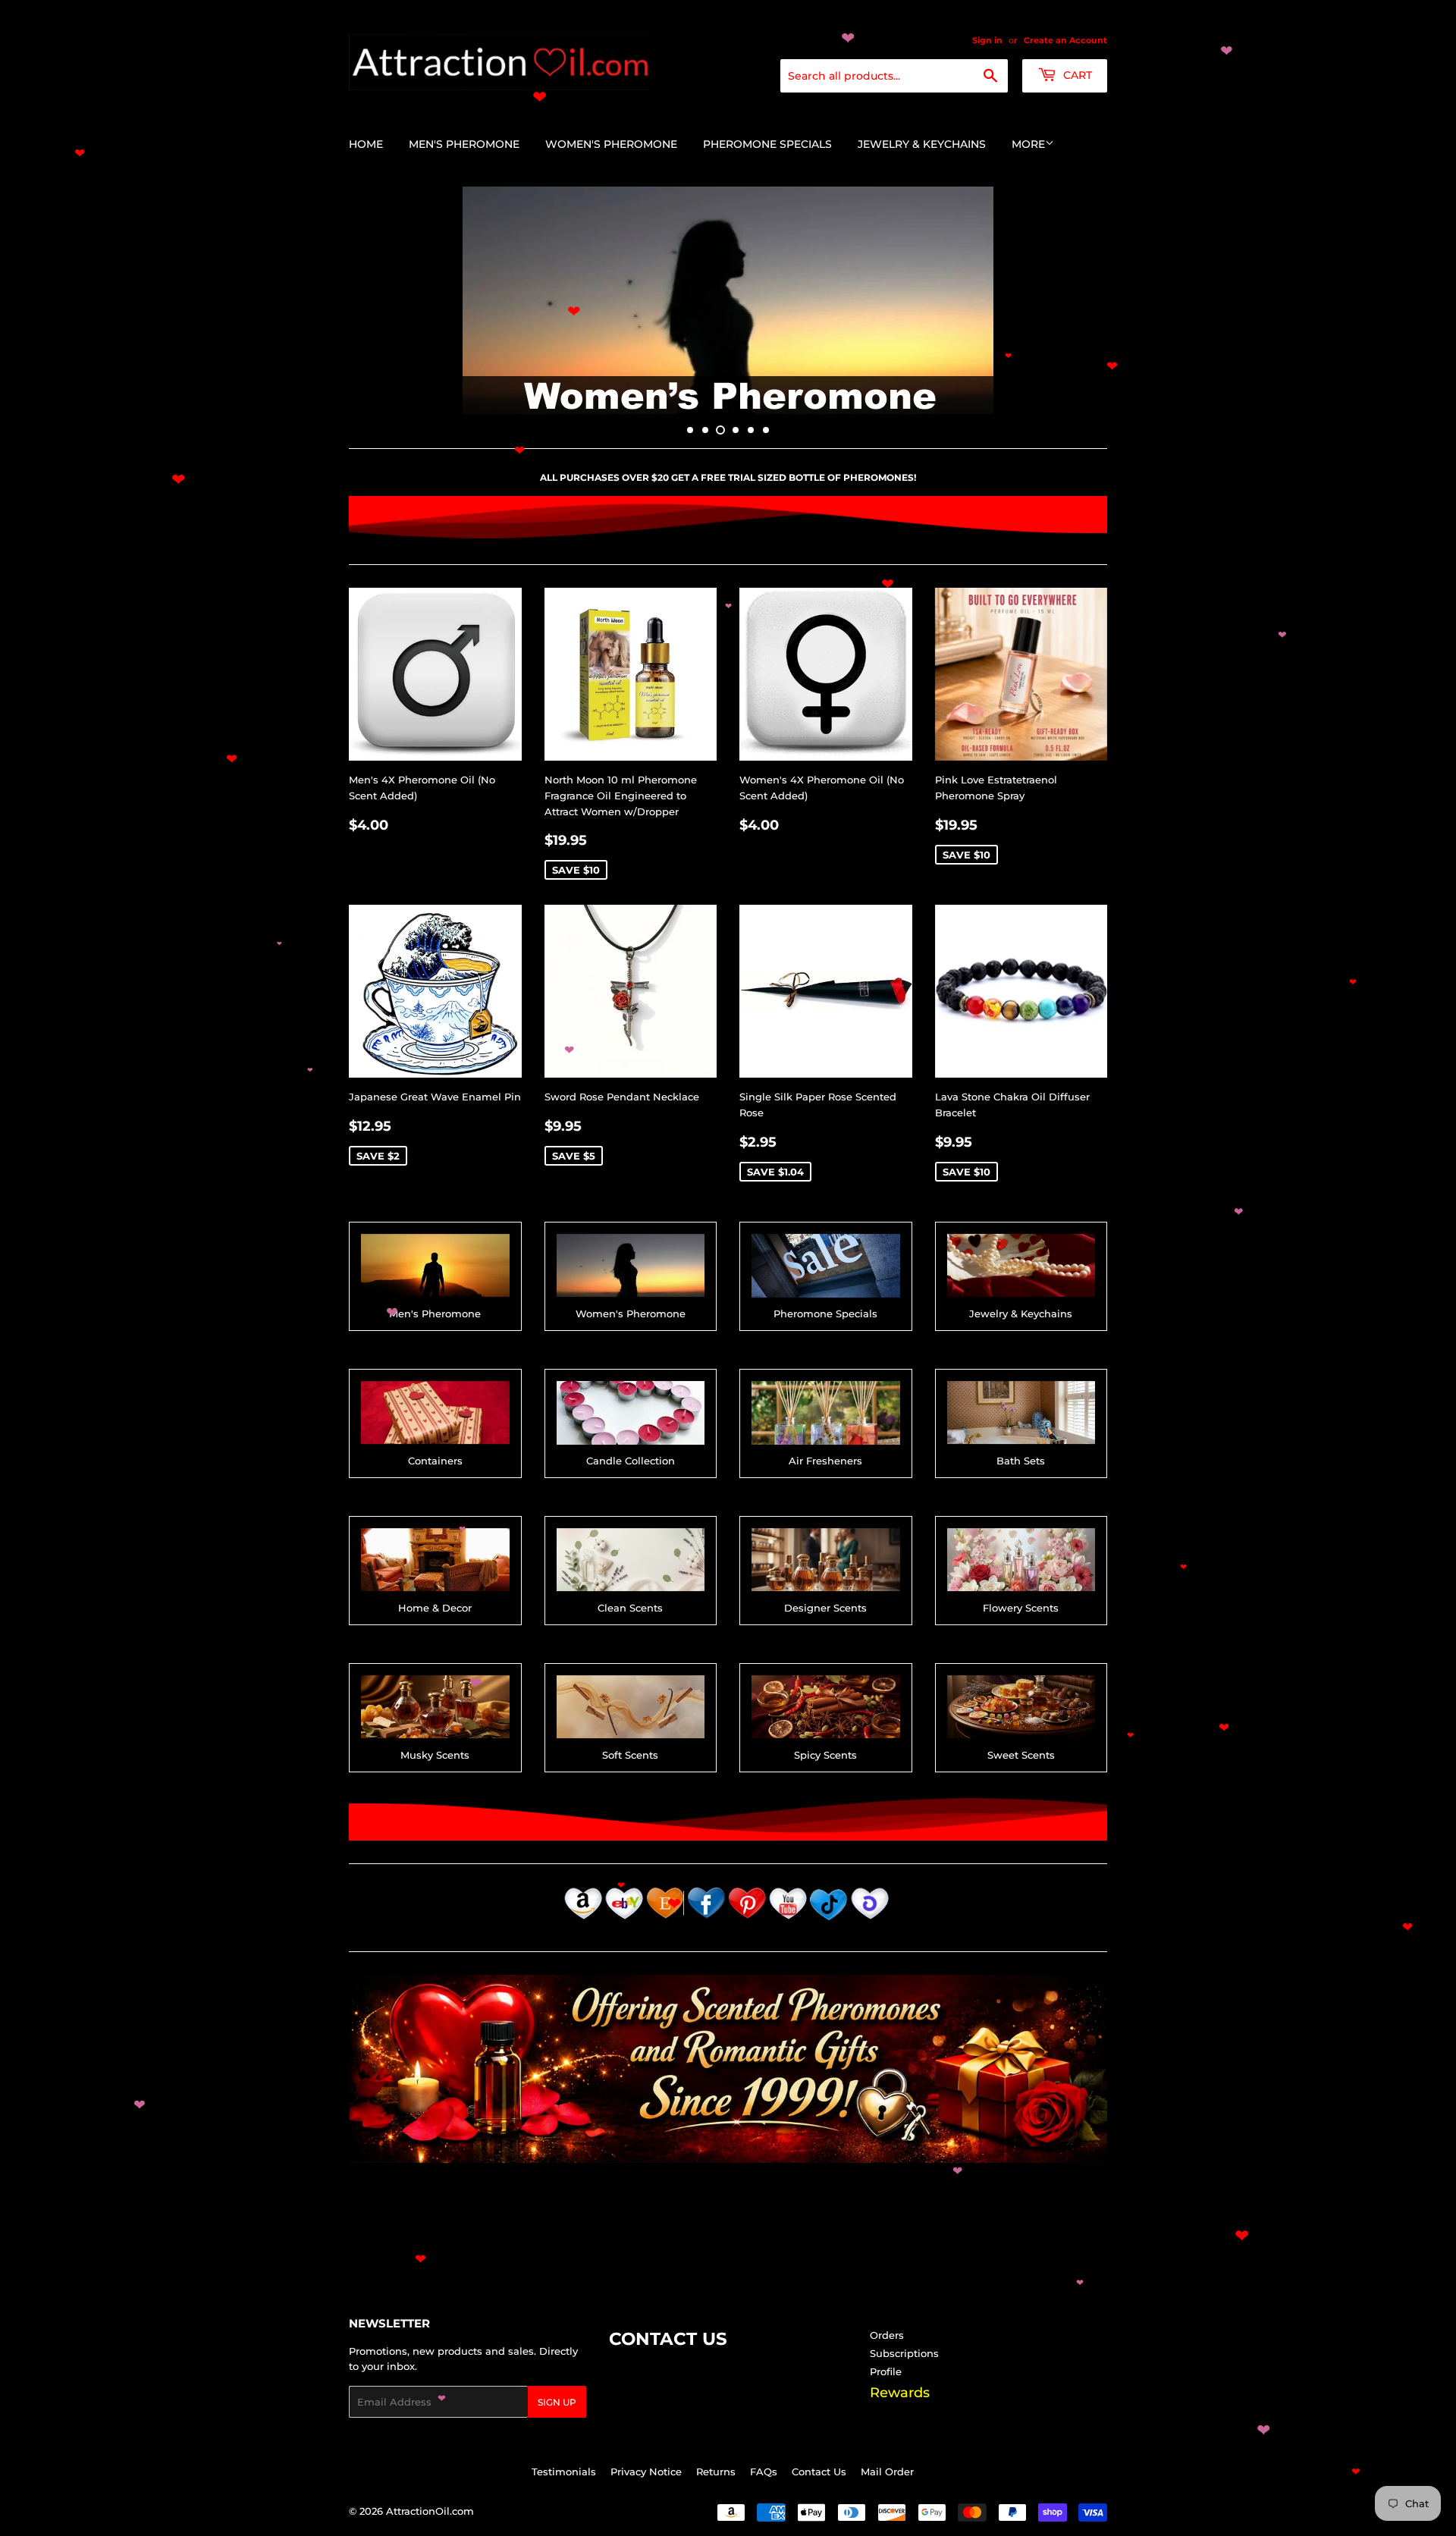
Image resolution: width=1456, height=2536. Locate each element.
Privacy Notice (646, 2472)
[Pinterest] (747, 1921)
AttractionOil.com (430, 2511)
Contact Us (819, 2472)
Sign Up (557, 2402)
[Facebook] (706, 1921)
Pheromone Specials (767, 144)
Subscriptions (904, 2353)
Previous (381, 300)
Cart (1076, 75)
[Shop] (870, 1921)
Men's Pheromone (464, 144)
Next (1075, 300)
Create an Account (1065, 40)
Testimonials (564, 2472)
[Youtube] (788, 1921)
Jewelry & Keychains (922, 144)
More (1028, 144)
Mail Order (887, 2472)
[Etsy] (665, 1921)
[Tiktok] (829, 1921)
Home (366, 144)
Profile (886, 2371)
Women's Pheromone (611, 144)
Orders (887, 2335)
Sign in (987, 40)
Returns (716, 2472)
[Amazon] (583, 1921)
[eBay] (624, 1921)
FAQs (764, 2472)
